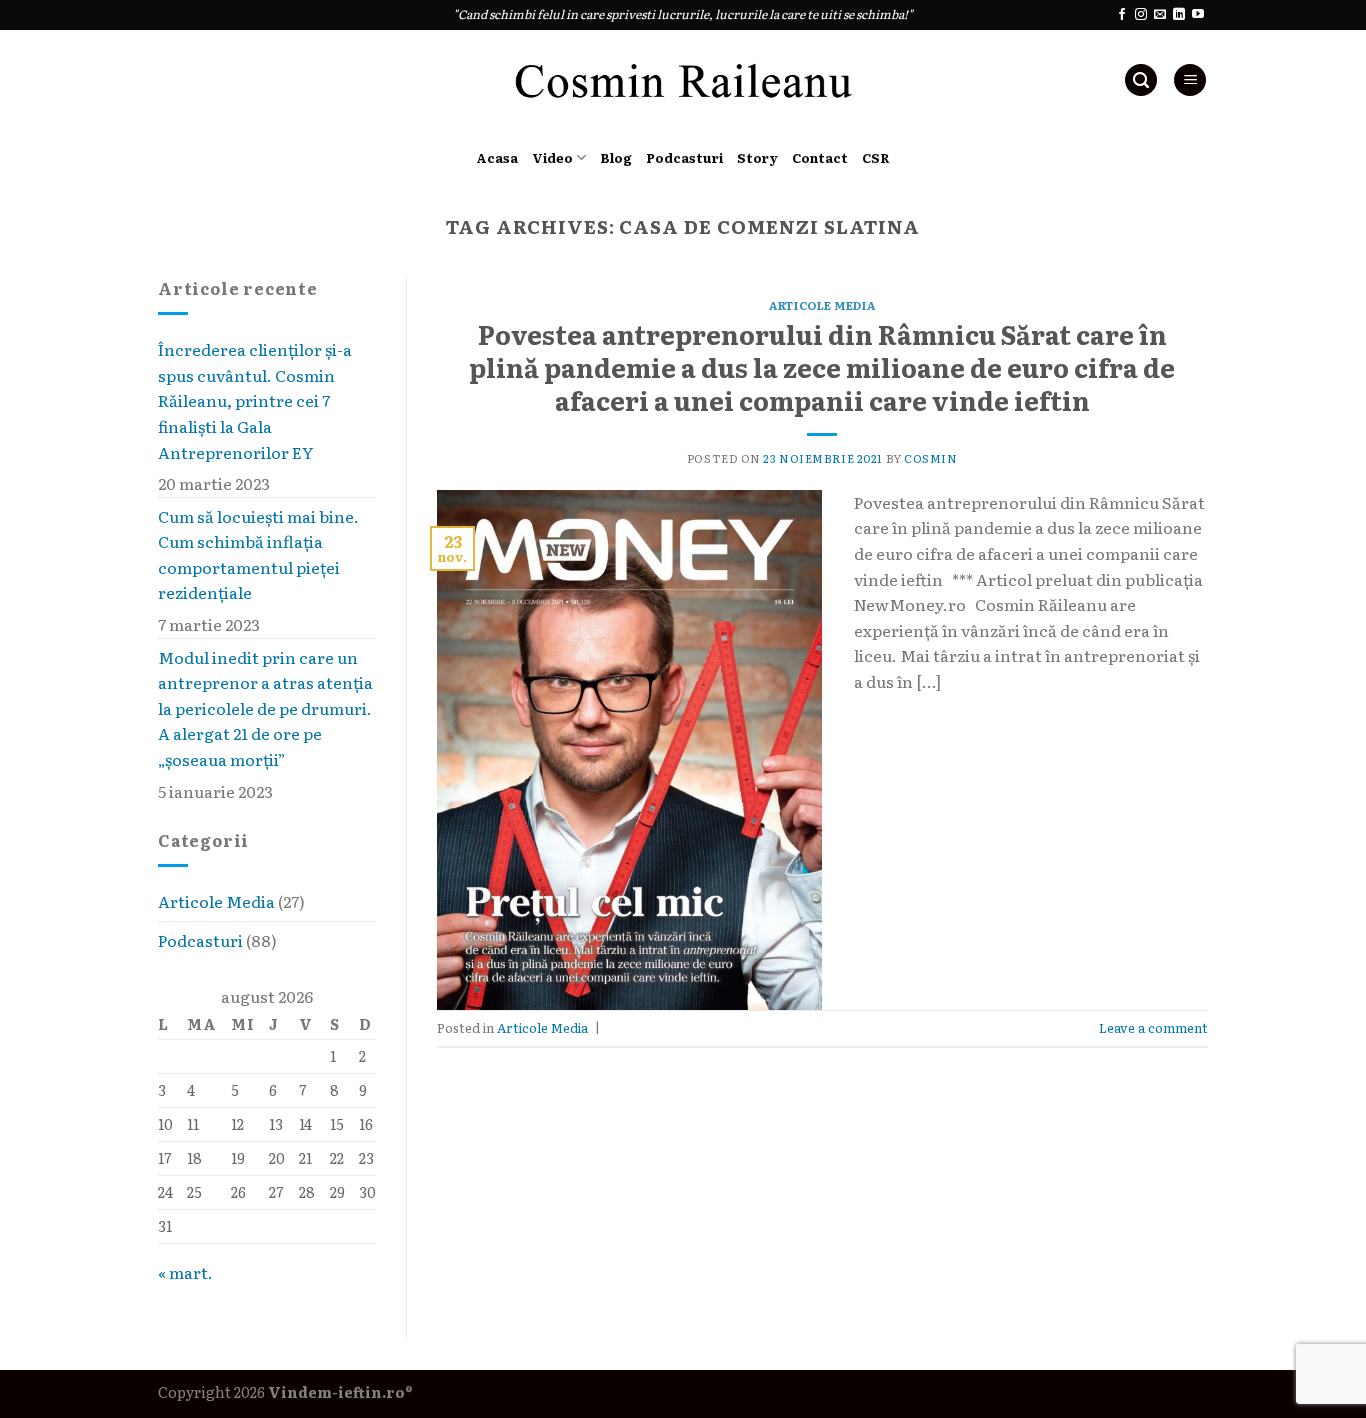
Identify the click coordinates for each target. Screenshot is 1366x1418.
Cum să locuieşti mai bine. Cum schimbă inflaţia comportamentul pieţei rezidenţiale (258, 554)
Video (552, 157)
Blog (616, 157)
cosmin (930, 458)
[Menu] (1190, 80)
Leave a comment (1153, 1027)
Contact (820, 157)
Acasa (497, 157)
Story (757, 157)
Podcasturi (684, 157)
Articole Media (216, 902)
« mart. (185, 1272)
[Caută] (1141, 80)
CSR (876, 157)
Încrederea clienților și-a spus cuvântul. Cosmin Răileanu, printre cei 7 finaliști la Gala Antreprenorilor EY (255, 400)
